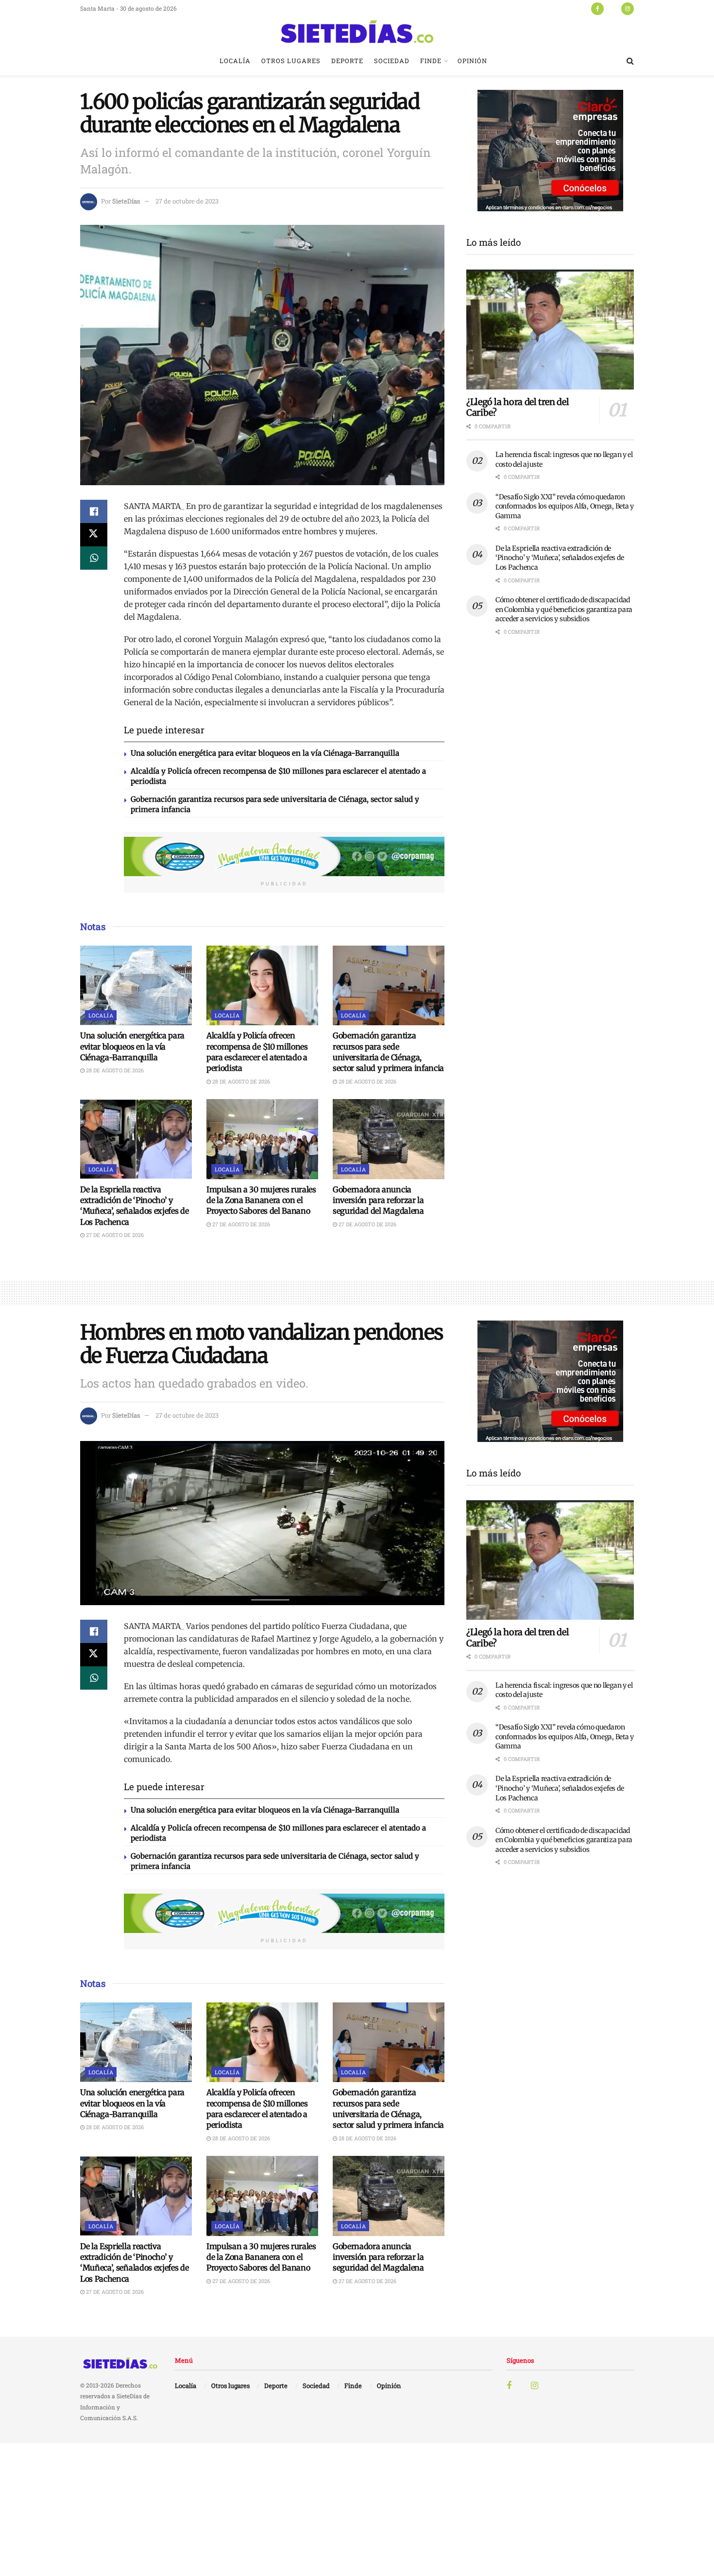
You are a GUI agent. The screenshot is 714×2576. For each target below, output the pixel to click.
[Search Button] (630, 61)
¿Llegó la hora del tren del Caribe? (518, 407)
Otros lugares (291, 61)
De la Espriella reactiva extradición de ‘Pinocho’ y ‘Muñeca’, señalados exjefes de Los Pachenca (560, 558)
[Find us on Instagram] (628, 8)
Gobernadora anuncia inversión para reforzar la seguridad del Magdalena (378, 1200)
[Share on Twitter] (94, 535)
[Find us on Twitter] (612, 8)
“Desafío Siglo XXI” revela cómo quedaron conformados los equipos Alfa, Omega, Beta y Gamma (565, 506)
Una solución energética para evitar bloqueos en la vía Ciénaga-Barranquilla (265, 753)
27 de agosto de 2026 (114, 1235)
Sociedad (392, 61)
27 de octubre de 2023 (187, 201)
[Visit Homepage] (357, 32)
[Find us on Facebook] (597, 8)
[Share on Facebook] (94, 511)
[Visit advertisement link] (284, 857)
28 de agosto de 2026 (114, 1070)
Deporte (347, 61)
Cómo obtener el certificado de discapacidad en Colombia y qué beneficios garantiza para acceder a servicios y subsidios (564, 609)
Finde (431, 61)
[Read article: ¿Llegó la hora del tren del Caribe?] (550, 330)
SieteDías (126, 201)
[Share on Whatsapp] (94, 558)
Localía (235, 61)
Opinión (472, 61)
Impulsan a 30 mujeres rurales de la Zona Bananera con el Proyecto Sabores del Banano (261, 1200)
